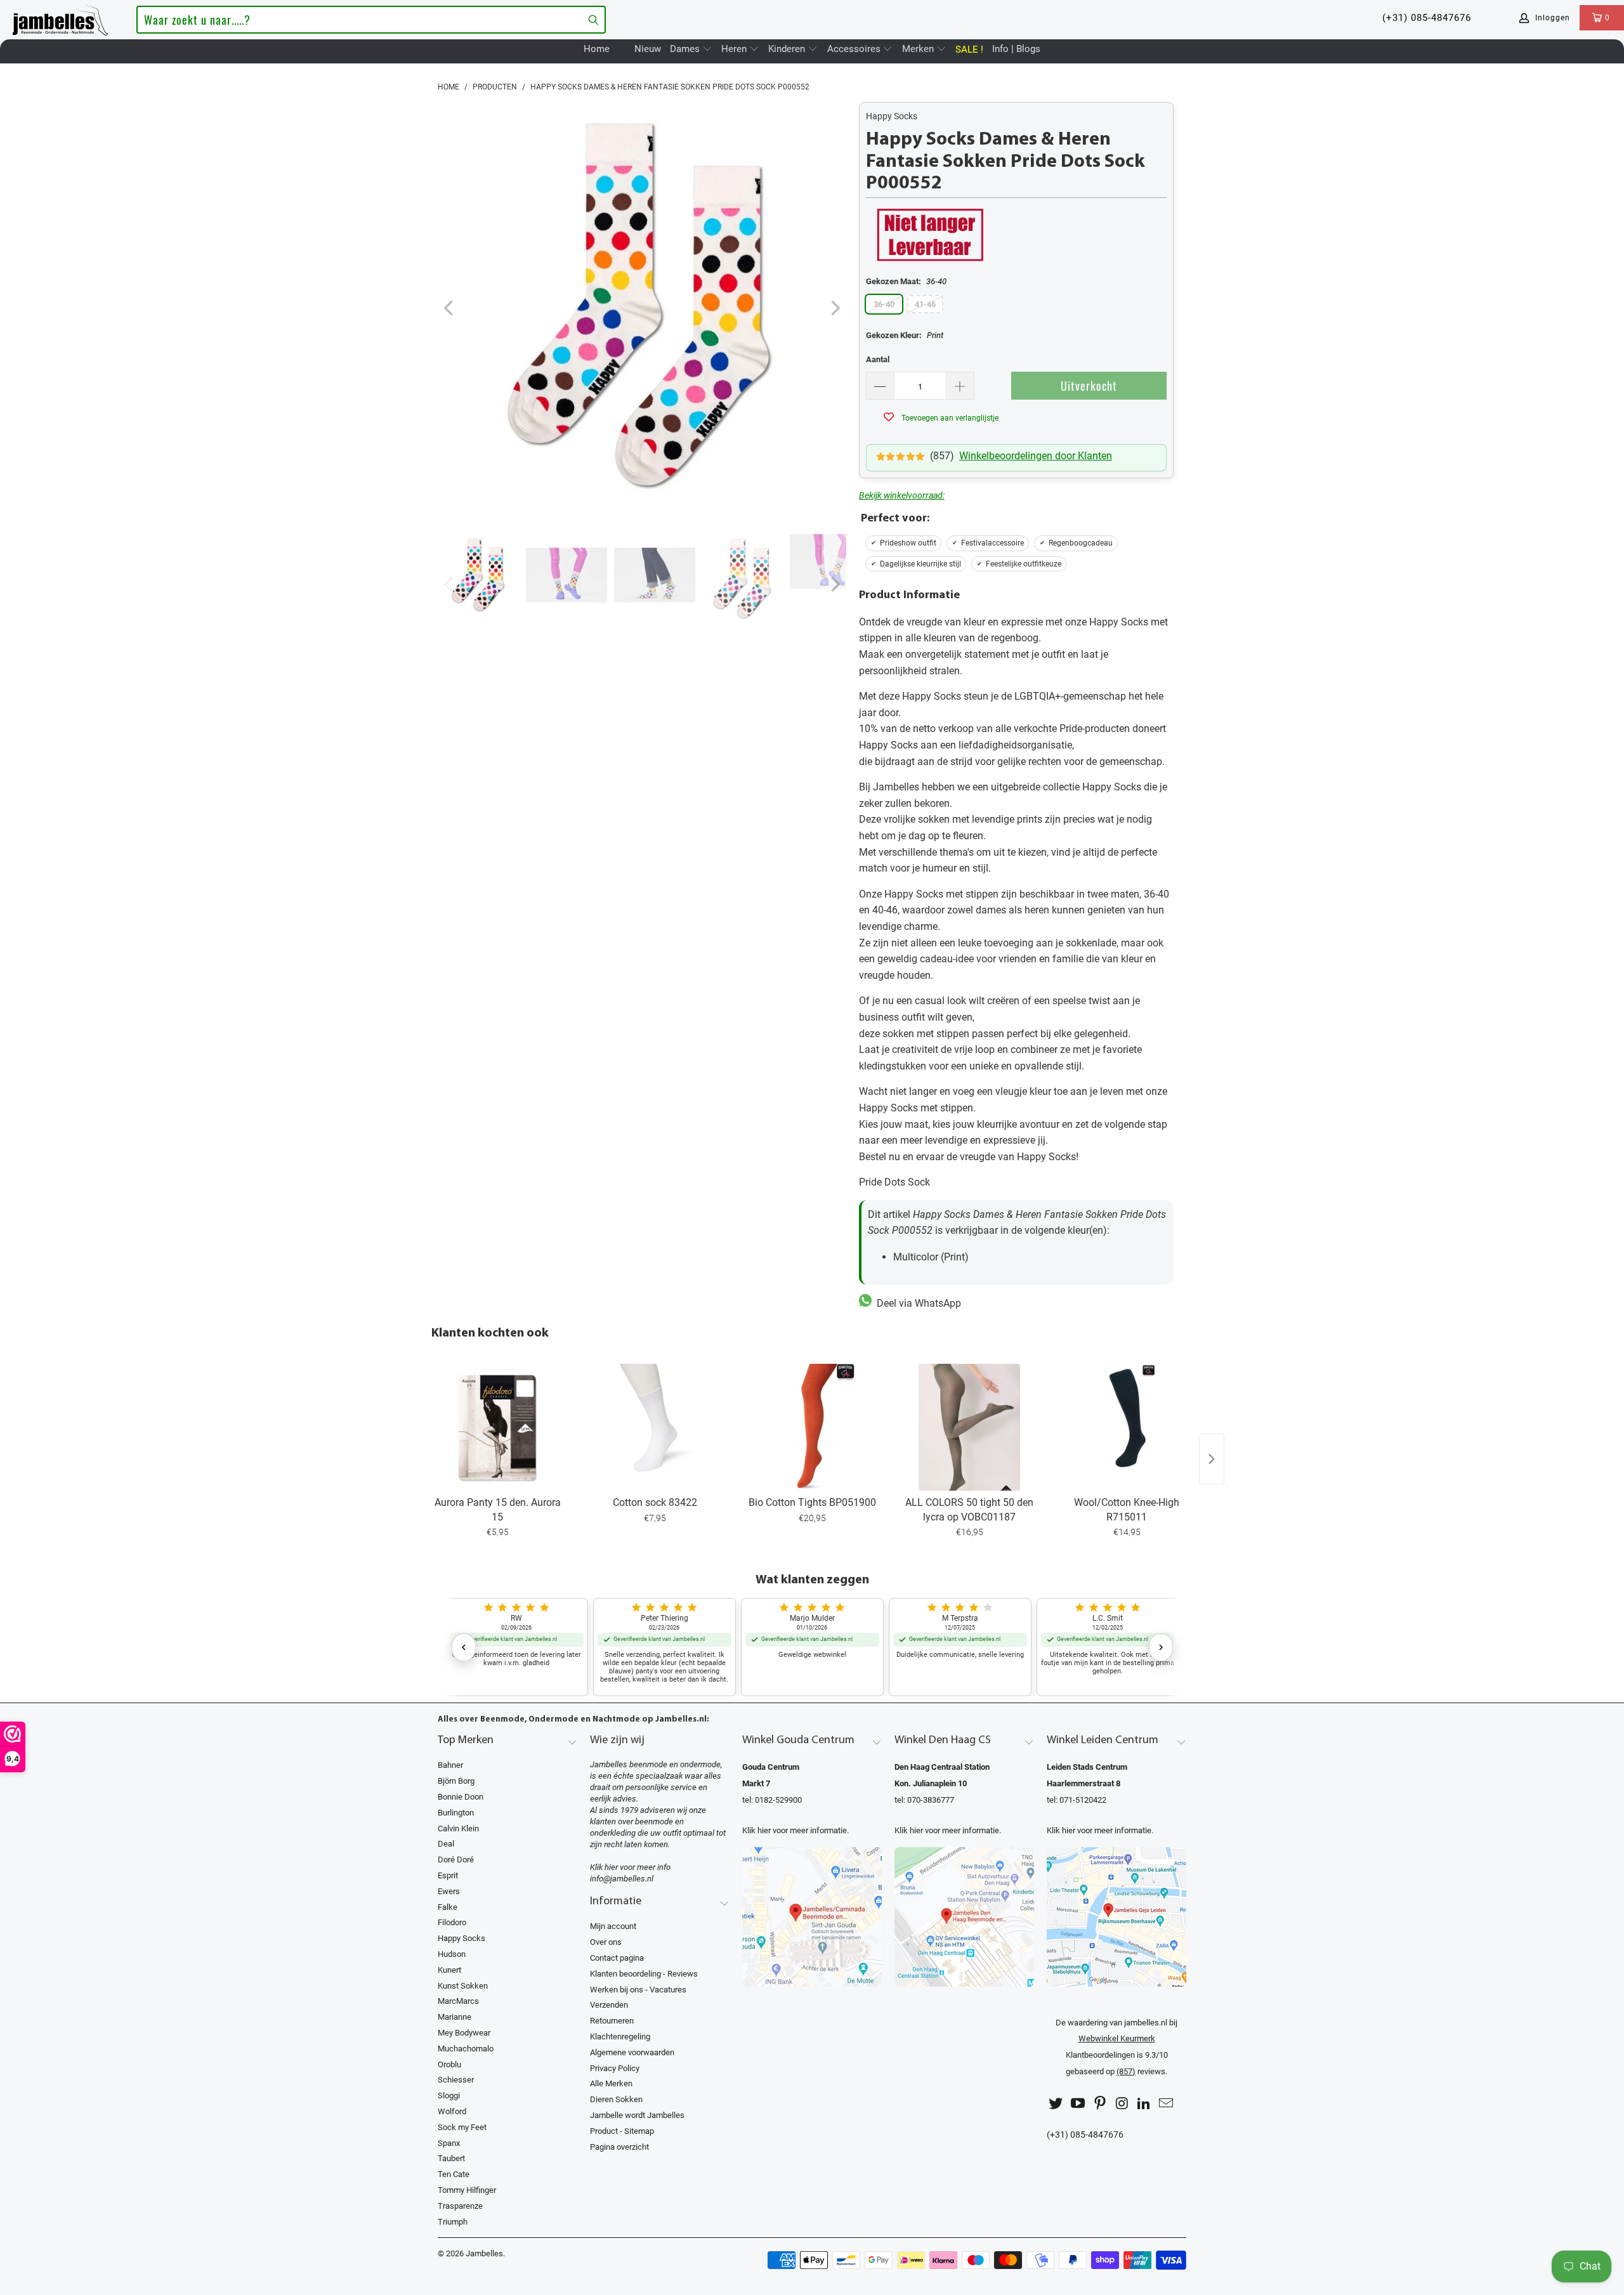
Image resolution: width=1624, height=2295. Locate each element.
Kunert (449, 1970)
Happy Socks (892, 116)
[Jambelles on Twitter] (1056, 2104)
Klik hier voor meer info (630, 1867)
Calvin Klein (458, 1828)
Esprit (448, 1875)
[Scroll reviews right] (1161, 1647)
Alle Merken (611, 2083)
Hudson (452, 1954)
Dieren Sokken (616, 2099)
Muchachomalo (466, 2049)
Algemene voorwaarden (632, 2052)
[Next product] (1212, 1459)
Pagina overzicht (619, 2147)
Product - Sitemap (622, 2131)
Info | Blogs (1016, 49)
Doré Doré (456, 1860)
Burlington (456, 1813)
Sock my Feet (462, 2127)
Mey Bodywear (464, 2033)
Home (597, 49)
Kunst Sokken (463, 1986)
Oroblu (449, 2064)
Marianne (455, 2017)
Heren (735, 49)
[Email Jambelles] (1166, 2104)
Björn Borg (456, 1781)
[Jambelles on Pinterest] (1100, 2104)
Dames (686, 49)
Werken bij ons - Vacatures (638, 1990)
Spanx (449, 2143)
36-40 (884, 304)
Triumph (453, 2222)
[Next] (834, 309)
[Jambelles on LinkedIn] (1144, 2104)
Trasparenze (460, 2206)
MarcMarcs (458, 2001)
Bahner (450, 1765)
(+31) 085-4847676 (1427, 18)
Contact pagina (617, 1958)
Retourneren (612, 2021)
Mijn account (613, 1926)
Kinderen (788, 49)
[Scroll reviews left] (464, 1647)
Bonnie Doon (461, 1797)
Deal (446, 1844)
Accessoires (855, 49)
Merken (919, 49)
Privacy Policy (615, 2068)
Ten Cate (454, 2174)
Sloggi (449, 2096)
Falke (448, 1907)
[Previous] (450, 309)
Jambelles (484, 2253)
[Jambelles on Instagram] (1122, 2104)
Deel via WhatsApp (916, 1303)
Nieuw (648, 49)
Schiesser (456, 2080)
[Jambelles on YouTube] (1078, 2104)
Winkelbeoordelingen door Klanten (1036, 456)
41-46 (925, 304)
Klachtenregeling (620, 2037)
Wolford (452, 2111)
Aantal (878, 359)
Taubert (451, 2158)
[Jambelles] (60, 18)
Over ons (606, 1942)
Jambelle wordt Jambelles (637, 2115)
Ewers (449, 1891)
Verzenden (609, 2005)
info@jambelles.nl (622, 1879)
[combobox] (371, 20)
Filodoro (452, 1922)
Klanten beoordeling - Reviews (644, 1974)
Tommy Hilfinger (467, 2190)
